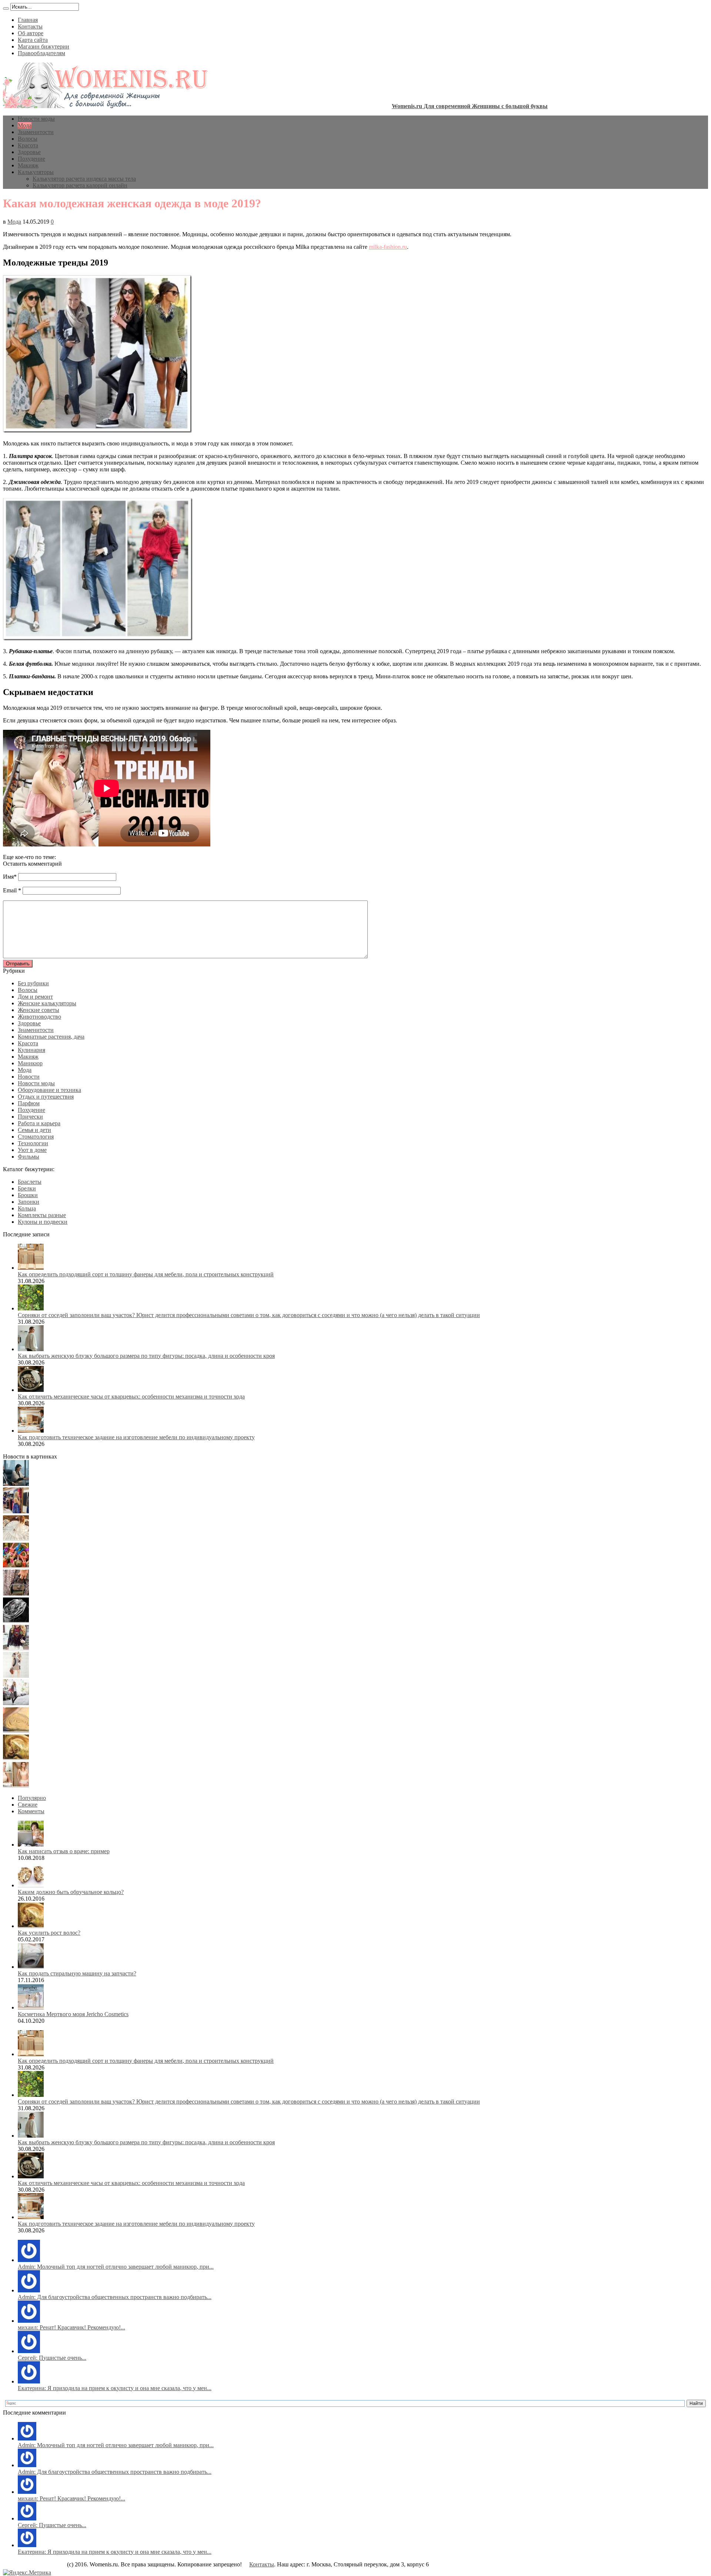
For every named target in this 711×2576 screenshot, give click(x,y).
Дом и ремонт (35, 997)
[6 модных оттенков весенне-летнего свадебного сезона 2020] (16, 1539)
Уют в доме (32, 1150)
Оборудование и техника (49, 1090)
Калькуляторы (36, 172)
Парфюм (29, 1103)
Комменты (31, 1811)
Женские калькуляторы (47, 1003)
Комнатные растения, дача (51, 1037)
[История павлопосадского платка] (16, 1648)
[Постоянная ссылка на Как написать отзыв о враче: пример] (31, 1845)
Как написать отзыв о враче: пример (64, 1851)
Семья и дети (34, 1130)
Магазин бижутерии (44, 46)
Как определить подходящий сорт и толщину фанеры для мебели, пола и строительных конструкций (146, 1274)
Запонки (29, 1202)
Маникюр (30, 1063)
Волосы (28, 139)
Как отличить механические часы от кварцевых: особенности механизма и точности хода (131, 1396)
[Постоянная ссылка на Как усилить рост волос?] (31, 1926)
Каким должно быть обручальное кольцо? (71, 1892)
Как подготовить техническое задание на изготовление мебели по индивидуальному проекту (136, 1437)
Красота (28, 145)
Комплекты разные (42, 1215)
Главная (28, 20)
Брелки (27, 1188)
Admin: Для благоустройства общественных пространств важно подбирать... (115, 2297)
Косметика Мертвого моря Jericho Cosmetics (73, 2014)
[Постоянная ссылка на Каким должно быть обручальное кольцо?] (31, 1885)
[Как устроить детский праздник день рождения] (16, 1566)
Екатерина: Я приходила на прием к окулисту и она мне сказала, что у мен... (115, 2388)
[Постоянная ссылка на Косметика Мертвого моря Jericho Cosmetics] (31, 2007)
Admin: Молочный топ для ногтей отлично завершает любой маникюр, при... (116, 2267)
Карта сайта (33, 40)
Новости (29, 1077)
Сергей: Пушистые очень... (52, 2358)
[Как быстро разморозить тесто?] (16, 1730)
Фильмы (29, 1157)
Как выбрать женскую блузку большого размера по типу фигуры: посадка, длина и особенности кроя (146, 1356)
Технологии (33, 1143)
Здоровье (29, 152)
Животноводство (39, 1017)
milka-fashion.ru (388, 247)
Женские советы (39, 1010)
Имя (8, 877)
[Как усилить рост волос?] (16, 1758)
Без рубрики (33, 983)
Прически (30, 1117)
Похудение (31, 159)
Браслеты (30, 1182)
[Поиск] (6, 9)
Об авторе (31, 33)
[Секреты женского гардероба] (16, 1511)
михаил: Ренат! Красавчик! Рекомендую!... (71, 2327)
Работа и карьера (39, 1123)
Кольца (27, 1208)
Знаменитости (36, 132)
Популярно (32, 1798)
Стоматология (36, 1137)
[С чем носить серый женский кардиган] (16, 1703)
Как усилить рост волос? (49, 1933)
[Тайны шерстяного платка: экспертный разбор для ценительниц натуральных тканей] (16, 1484)
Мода (25, 125)
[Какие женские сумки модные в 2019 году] (16, 1593)
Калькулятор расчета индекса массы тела (84, 179)
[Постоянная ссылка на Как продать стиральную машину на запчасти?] (31, 1967)
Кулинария (31, 1050)
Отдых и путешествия (46, 1097)
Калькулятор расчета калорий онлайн (80, 185)
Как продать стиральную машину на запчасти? (77, 1973)
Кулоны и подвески (43, 1222)
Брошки (28, 1195)
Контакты (30, 26)
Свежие (28, 1805)
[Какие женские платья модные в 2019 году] (16, 1676)
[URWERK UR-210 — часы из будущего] (16, 1621)
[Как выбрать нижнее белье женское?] (16, 1785)
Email (10, 890)
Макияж (28, 165)
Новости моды (36, 119)
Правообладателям (41, 53)
